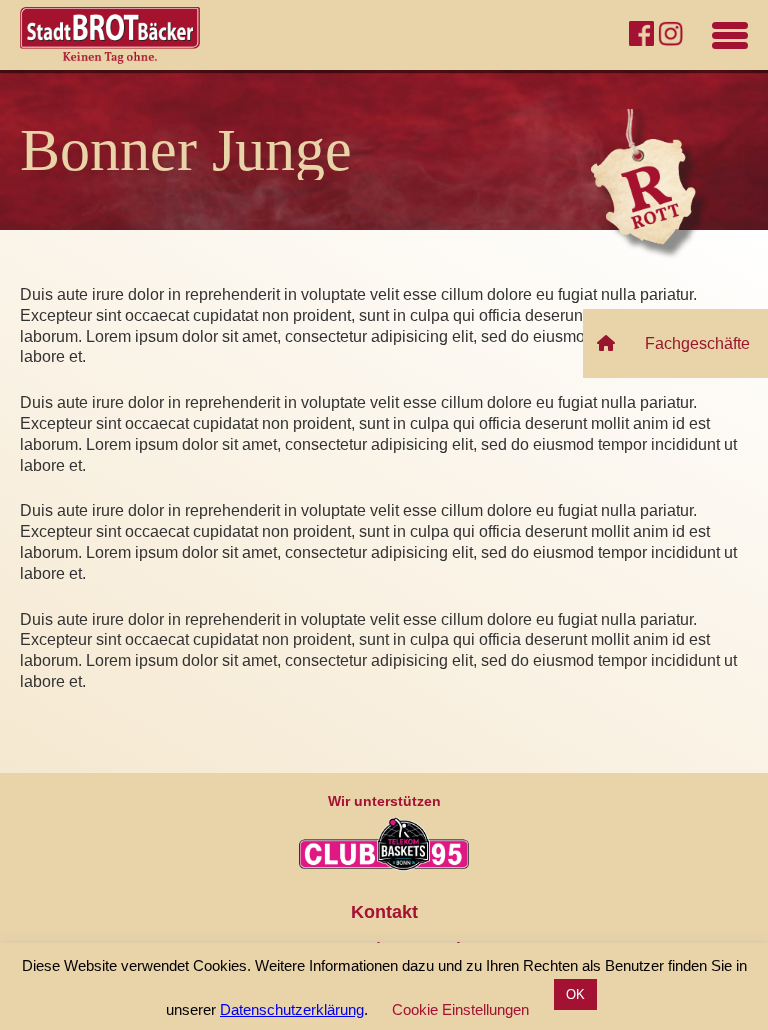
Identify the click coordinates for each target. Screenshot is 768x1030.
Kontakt (384, 912)
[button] (665, 343)
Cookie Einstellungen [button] (460, 1009)
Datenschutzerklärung (292, 1009)
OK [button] (575, 994)
